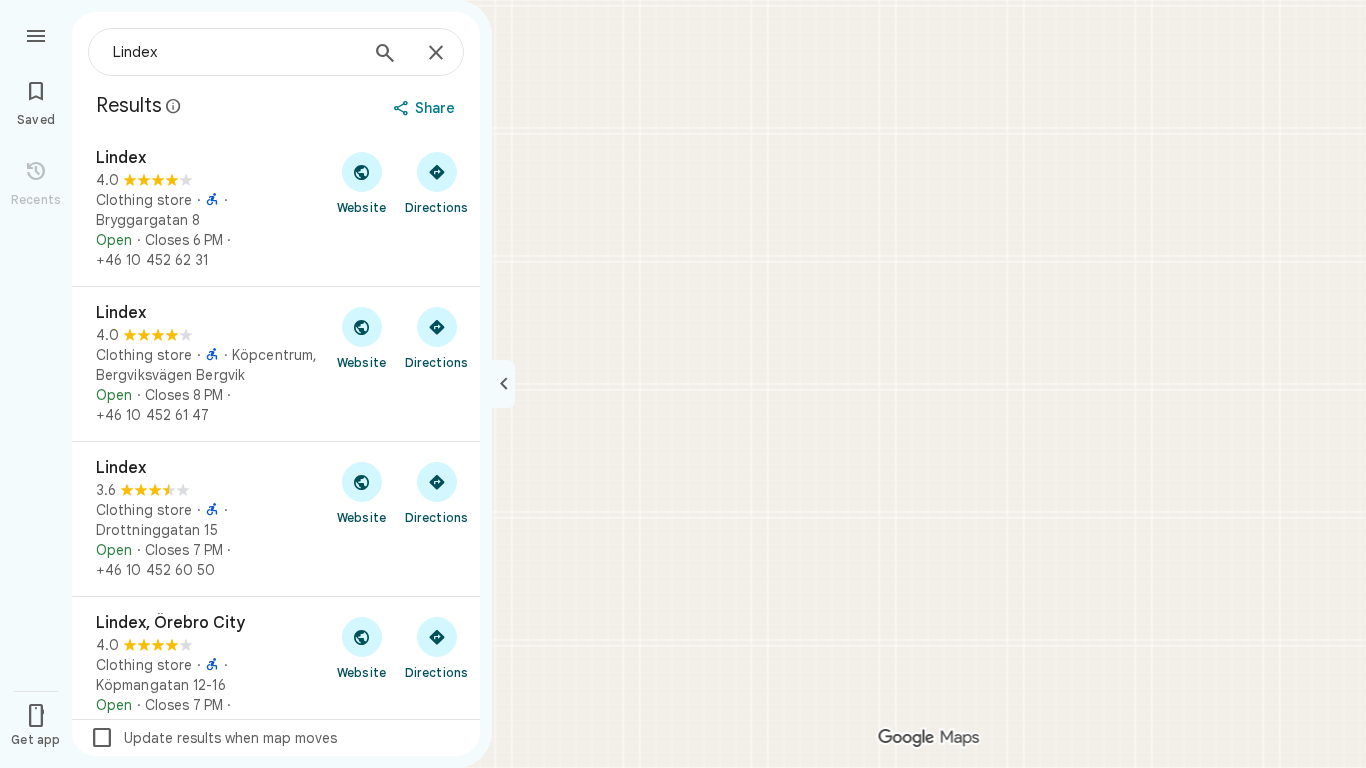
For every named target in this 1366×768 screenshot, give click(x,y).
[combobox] (235, 52)
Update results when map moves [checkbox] (213, 738)
